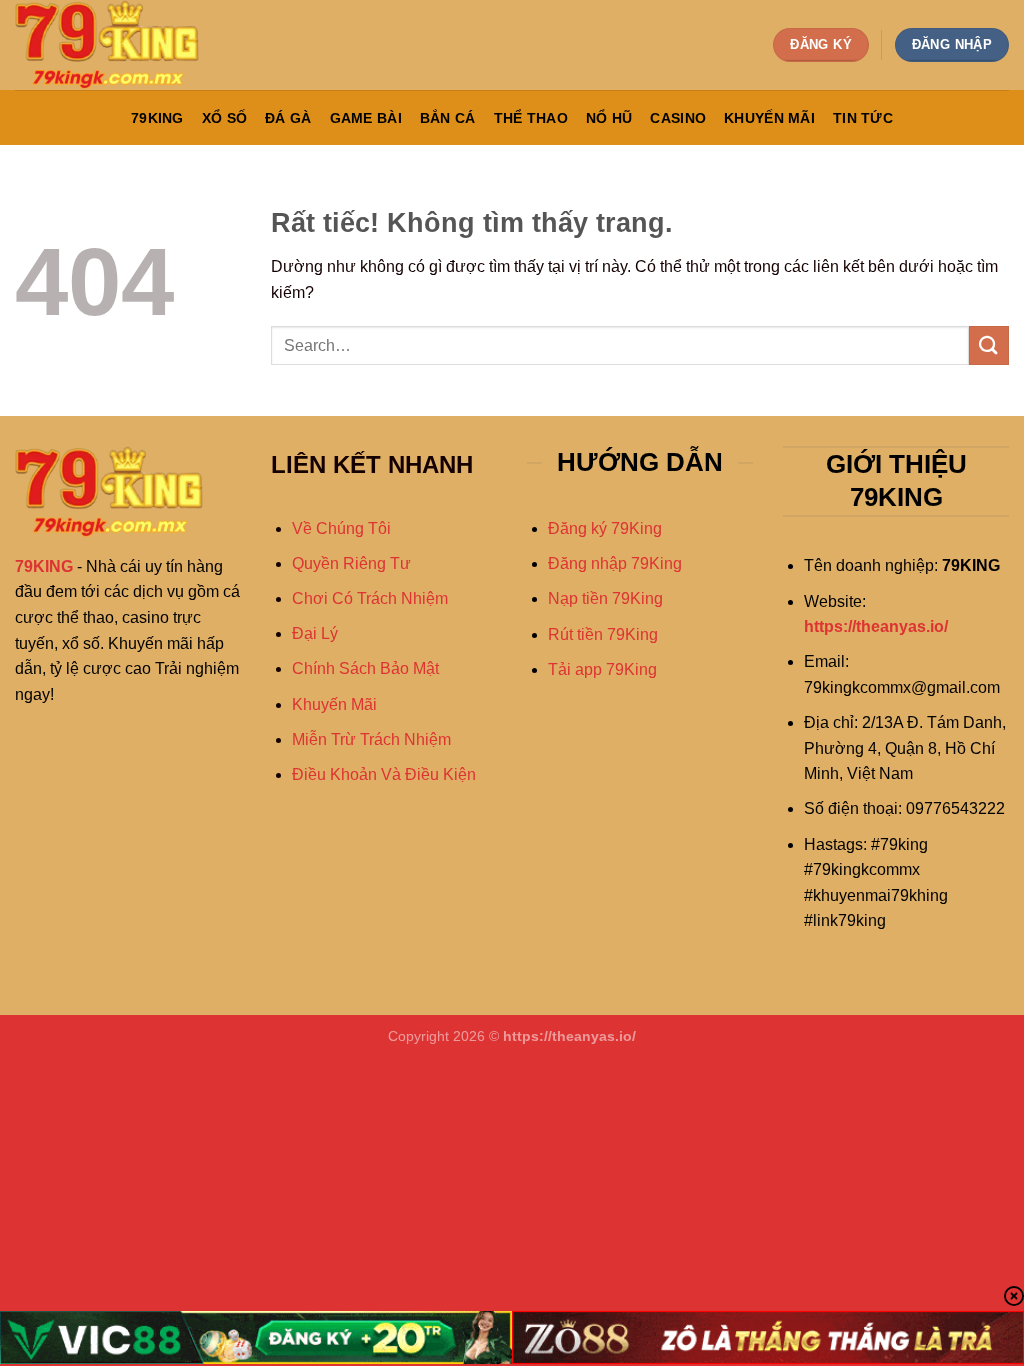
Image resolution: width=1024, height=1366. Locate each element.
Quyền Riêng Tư (351, 563)
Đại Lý (315, 633)
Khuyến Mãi (769, 118)
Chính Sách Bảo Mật (365, 668)
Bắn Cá (448, 118)
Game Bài (366, 118)
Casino (678, 118)
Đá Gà (288, 118)
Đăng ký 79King (605, 528)
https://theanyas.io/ (876, 626)
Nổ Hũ (609, 118)
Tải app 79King (602, 669)
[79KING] (115, 45)
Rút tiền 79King (603, 634)
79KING (157, 118)
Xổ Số (224, 118)
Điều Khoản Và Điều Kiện (384, 774)
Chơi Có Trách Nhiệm (370, 598)
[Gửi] (989, 345)
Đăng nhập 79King (615, 563)
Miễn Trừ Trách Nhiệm (371, 739)
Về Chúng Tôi (341, 528)
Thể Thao (531, 118)
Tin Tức (863, 118)
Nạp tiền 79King (605, 598)
